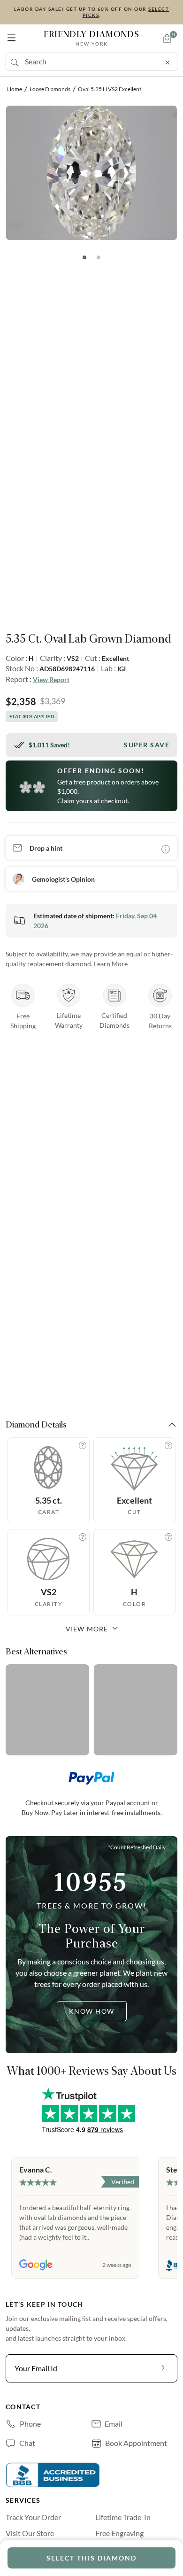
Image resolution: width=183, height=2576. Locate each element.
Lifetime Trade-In (123, 2517)
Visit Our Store (30, 2533)
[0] (167, 39)
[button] (11, 36)
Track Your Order (33, 2517)
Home (15, 89)
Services (23, 2500)
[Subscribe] (163, 2368)
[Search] (15, 62)
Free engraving (119, 2533)
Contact (23, 2407)
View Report (51, 679)
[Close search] (168, 61)
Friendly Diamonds (91, 38)
